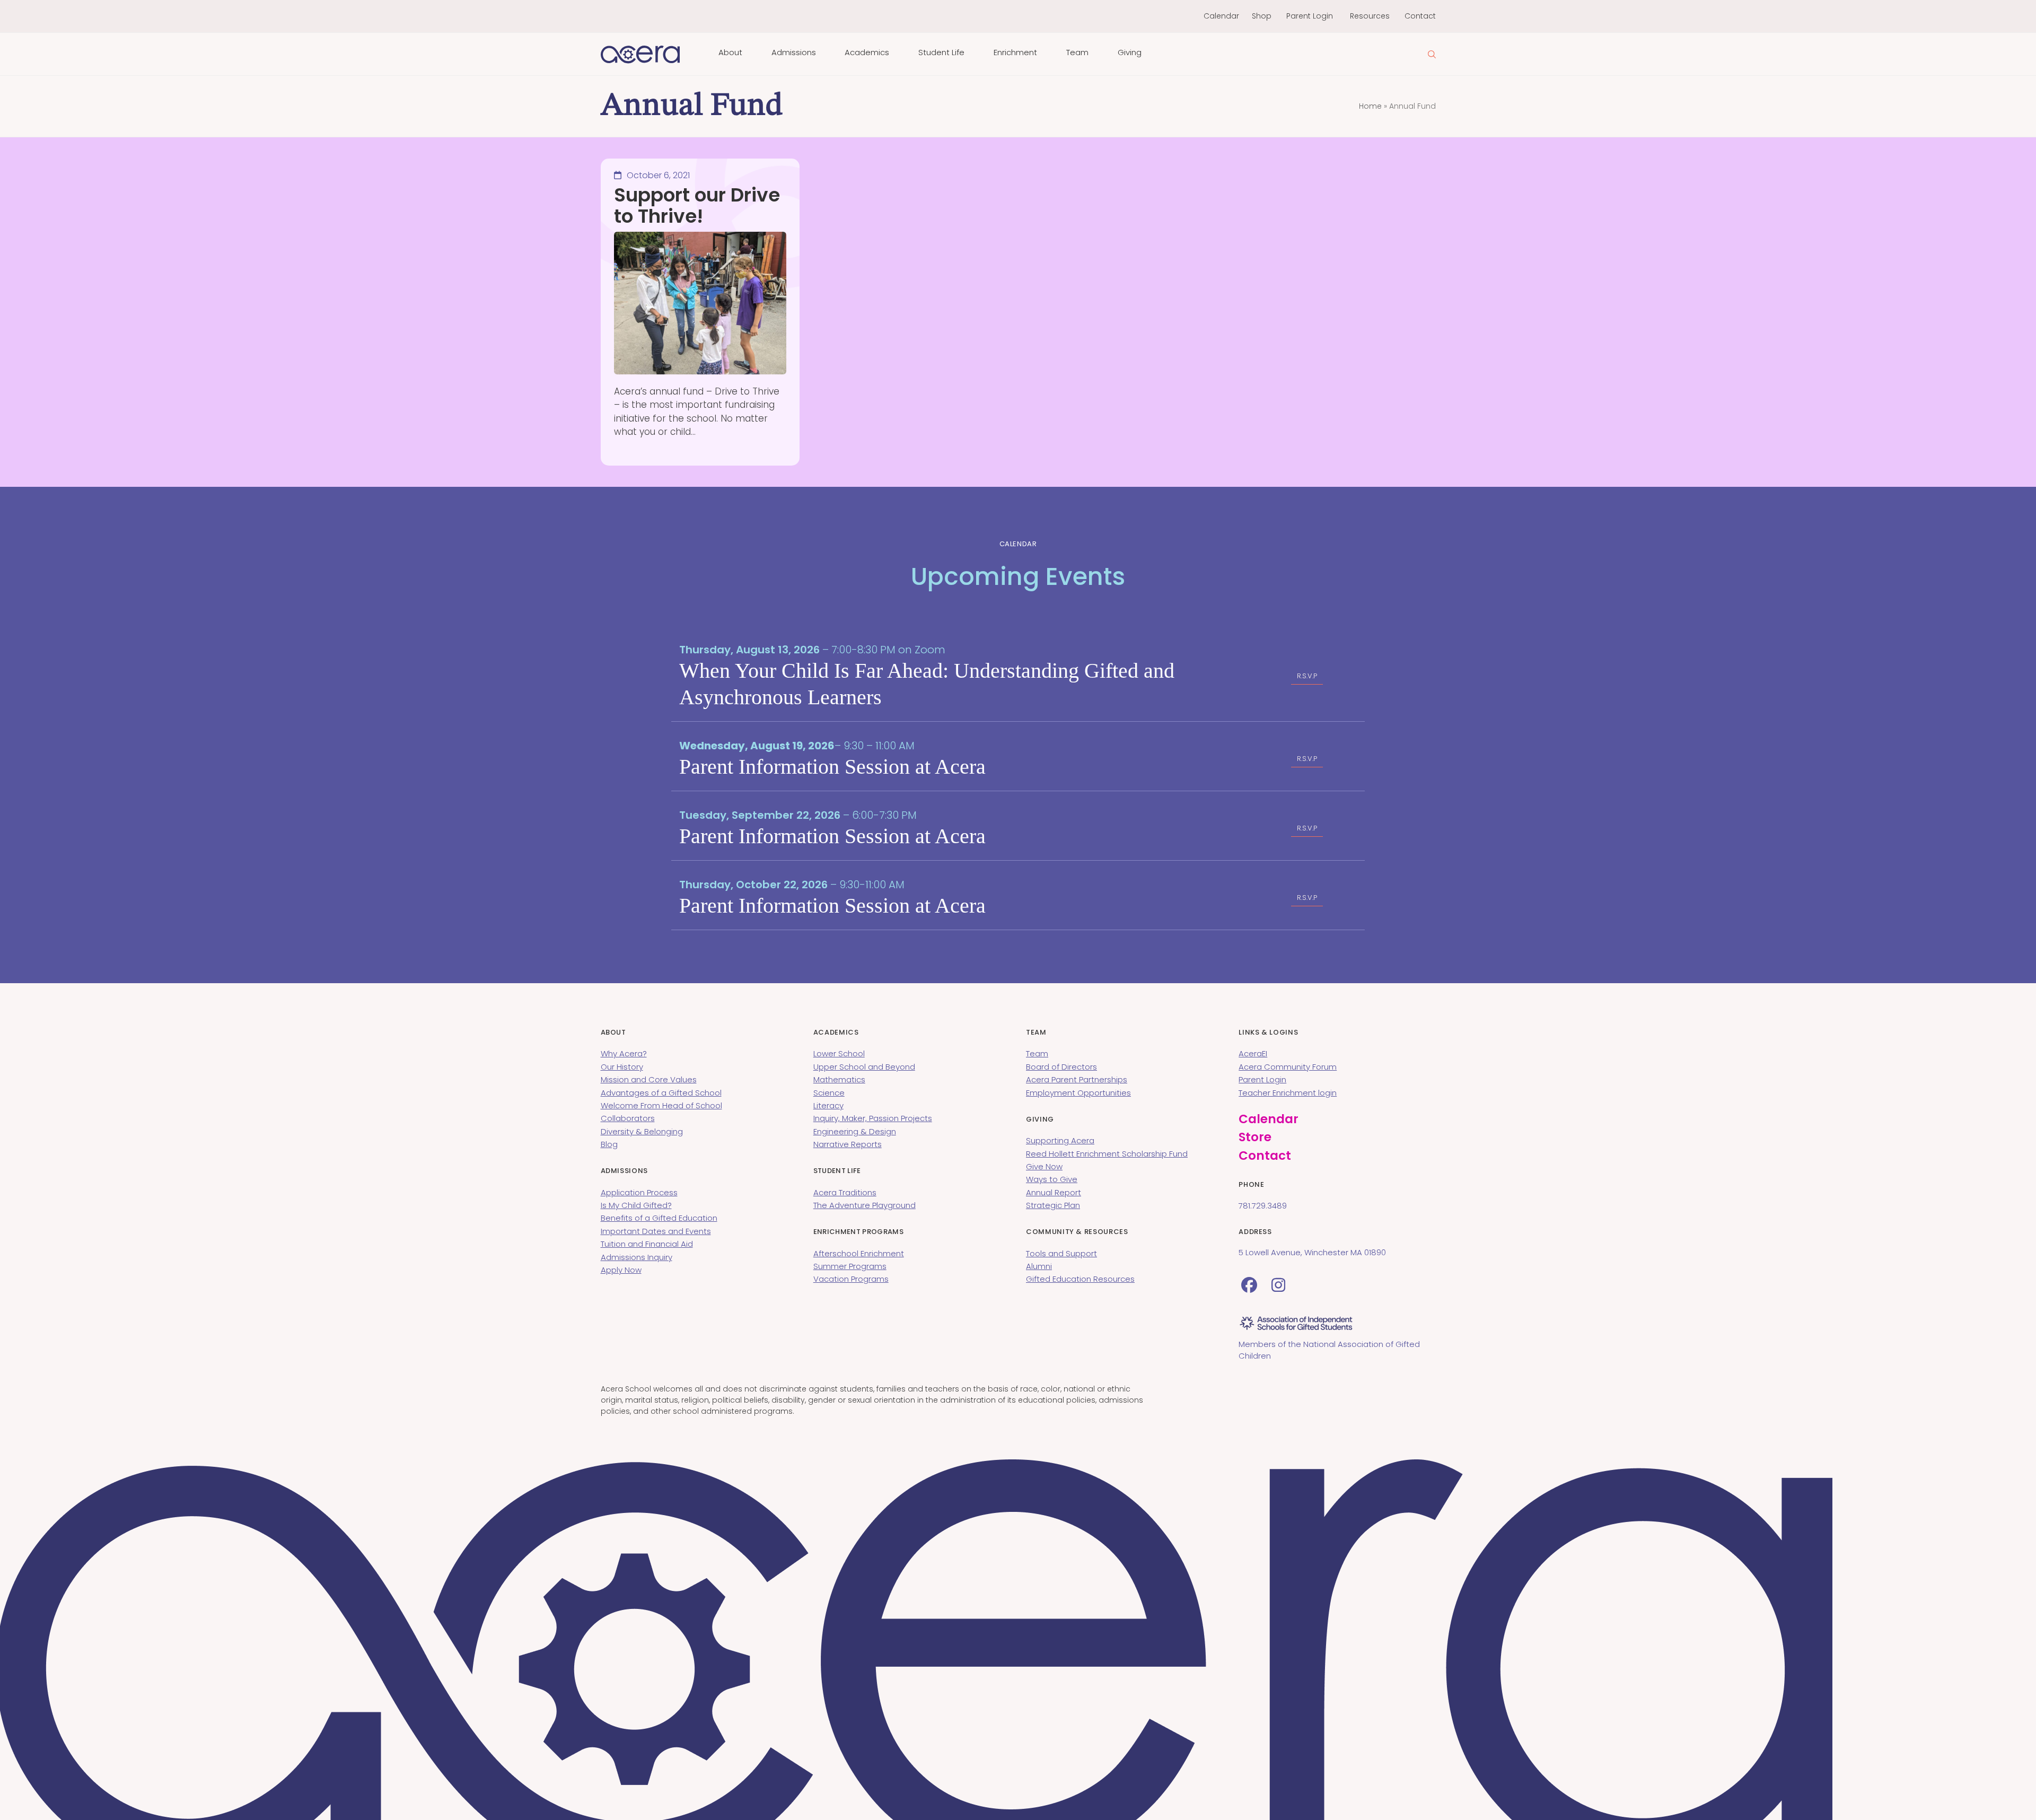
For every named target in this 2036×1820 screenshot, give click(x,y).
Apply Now (621, 1270)
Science (829, 1093)
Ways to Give (1052, 1179)
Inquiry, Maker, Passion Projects (873, 1118)
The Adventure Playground (865, 1205)
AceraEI (1253, 1053)
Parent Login (1310, 16)
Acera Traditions (845, 1192)
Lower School (839, 1053)
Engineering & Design (855, 1131)
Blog (609, 1144)
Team (1037, 1053)
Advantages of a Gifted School (661, 1093)
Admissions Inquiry (637, 1257)
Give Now (1044, 1166)
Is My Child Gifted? (636, 1205)
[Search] (1432, 54)
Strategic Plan (1053, 1205)
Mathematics (839, 1079)
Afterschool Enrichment (859, 1253)
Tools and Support (1061, 1253)
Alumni (1039, 1266)
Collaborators (628, 1118)
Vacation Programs (851, 1279)
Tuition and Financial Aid (647, 1244)
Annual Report (1054, 1192)
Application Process (639, 1192)
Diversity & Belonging (642, 1131)
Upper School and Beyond (864, 1067)
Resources (1370, 16)
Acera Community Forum (1288, 1067)
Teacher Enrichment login (1288, 1093)
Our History (622, 1067)
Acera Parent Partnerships (1077, 1079)
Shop (1262, 16)
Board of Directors (1061, 1067)
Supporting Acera (1060, 1140)
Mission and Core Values (649, 1079)
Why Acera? (624, 1053)
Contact (1420, 16)
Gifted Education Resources (1080, 1279)
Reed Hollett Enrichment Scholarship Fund (1107, 1154)
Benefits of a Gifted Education (659, 1218)
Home (1370, 106)
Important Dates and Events (656, 1231)
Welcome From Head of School (661, 1105)
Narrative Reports (848, 1144)
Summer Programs (850, 1266)
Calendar (1221, 16)
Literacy (828, 1105)
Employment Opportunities (1078, 1093)
